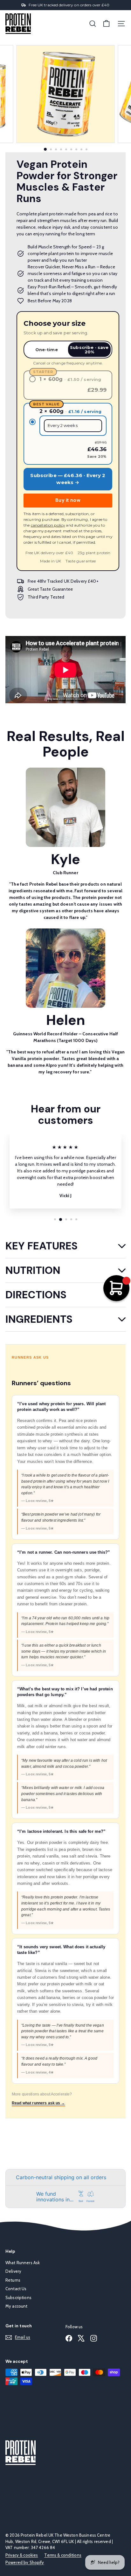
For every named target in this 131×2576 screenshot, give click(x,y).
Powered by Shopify (25, 2562)
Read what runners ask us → (38, 2103)
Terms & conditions (63, 2555)
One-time (47, 350)
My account (16, 2306)
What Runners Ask (23, 2263)
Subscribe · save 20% (89, 350)
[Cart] (106, 24)
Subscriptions (18, 2297)
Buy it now (68, 500)
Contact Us (16, 2289)
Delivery (13, 2271)
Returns (13, 2280)
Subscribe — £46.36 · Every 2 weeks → (68, 479)
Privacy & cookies (22, 2555)
